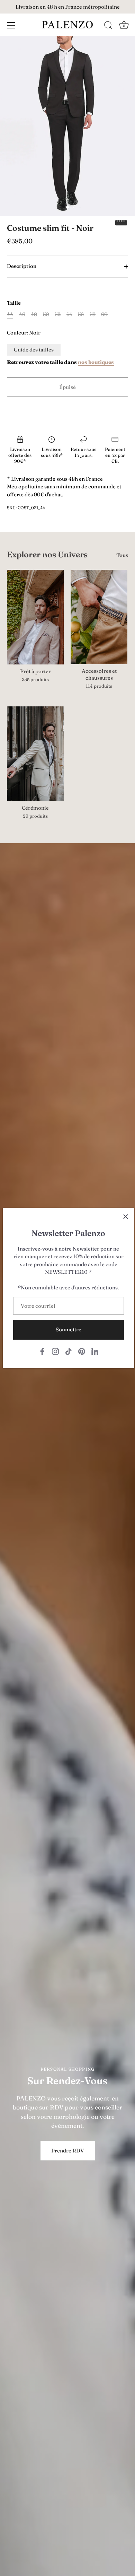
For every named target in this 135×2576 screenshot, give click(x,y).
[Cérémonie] (35, 754)
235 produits (35, 679)
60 (104, 314)
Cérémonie (35, 808)
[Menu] (11, 25)
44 (10, 314)
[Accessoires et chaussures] (99, 617)
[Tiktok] (69, 1351)
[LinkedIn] (95, 1351)
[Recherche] (108, 26)
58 (93, 314)
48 (34, 314)
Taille (14, 303)
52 (58, 314)
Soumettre (69, 1329)
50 (46, 314)
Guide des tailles (34, 350)
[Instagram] (55, 1351)
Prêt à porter (35, 671)
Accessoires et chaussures (99, 674)
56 (81, 314)
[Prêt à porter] (35, 617)
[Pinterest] (82, 1351)
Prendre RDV (68, 2151)
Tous (122, 555)
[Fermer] (126, 1217)
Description (22, 266)
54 (69, 314)
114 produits (99, 686)
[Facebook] (42, 1351)
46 (22, 314)
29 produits (35, 816)
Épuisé (67, 387)
